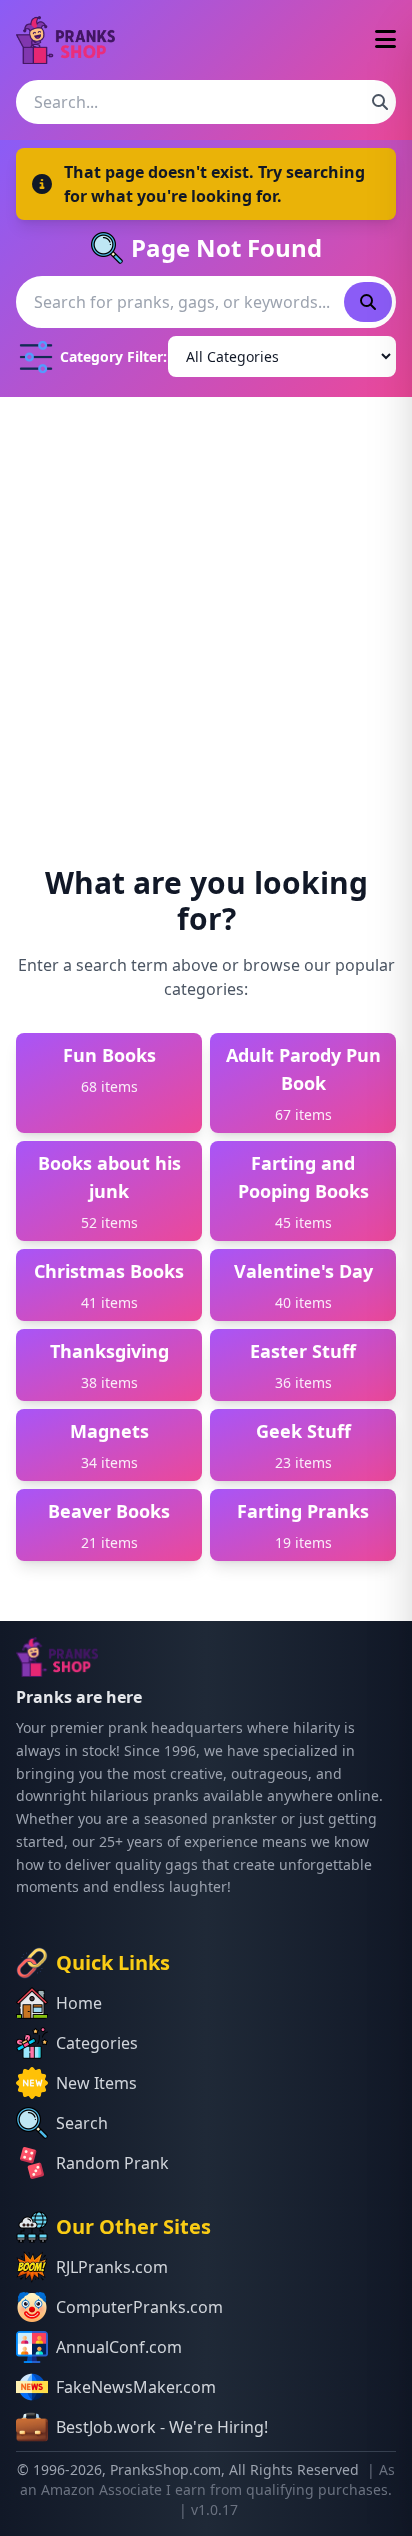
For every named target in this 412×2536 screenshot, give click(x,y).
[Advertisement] (206, 613)
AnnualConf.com (119, 2347)
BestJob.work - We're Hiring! (162, 2427)
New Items (96, 2083)
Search (82, 2123)
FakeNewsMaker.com (136, 2387)
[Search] (380, 102)
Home (79, 2003)
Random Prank (112, 2163)
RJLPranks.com (112, 2267)
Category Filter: (110, 356)
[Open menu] (385, 40)
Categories (97, 2043)
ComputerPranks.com (139, 2307)
